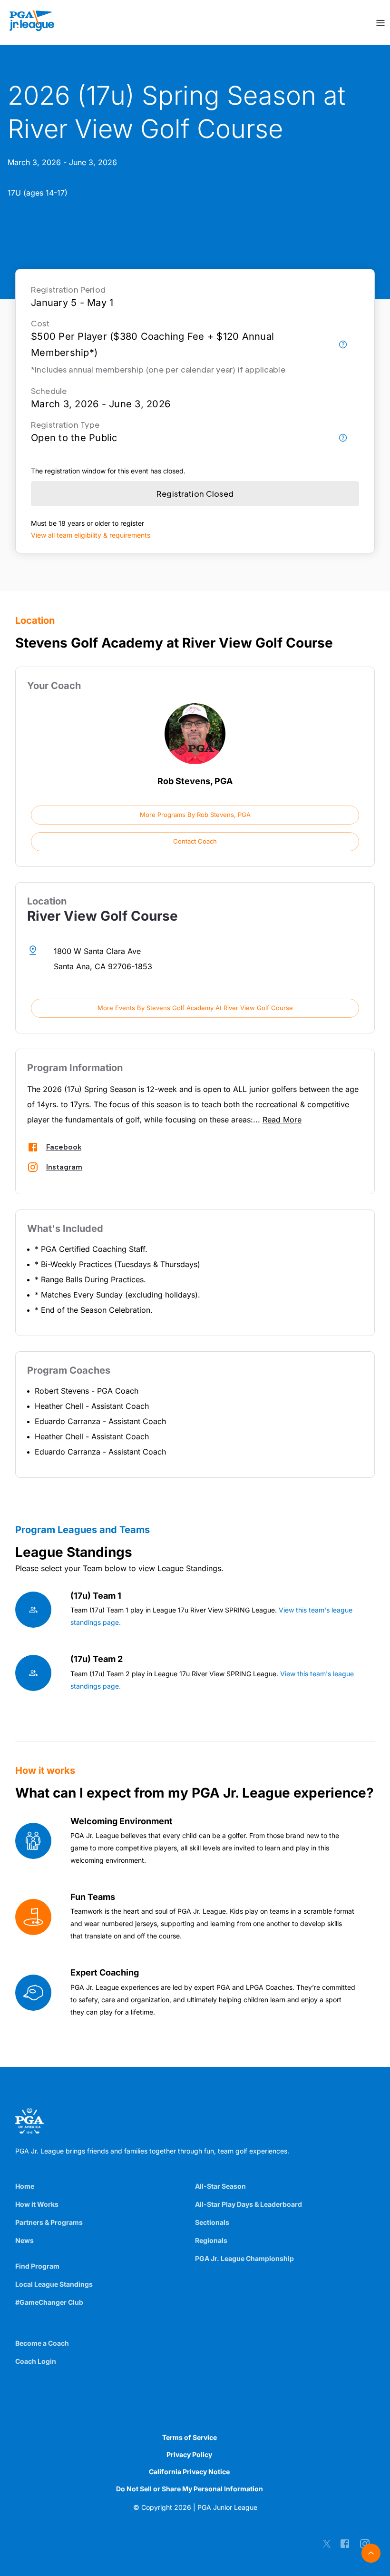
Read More (282, 1120)
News (24, 2240)
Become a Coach (42, 2343)
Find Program (37, 2266)
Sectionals (212, 2222)
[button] (195, 815)
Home (25, 2186)
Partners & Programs (49, 2222)
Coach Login (36, 2361)
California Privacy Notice (189, 2472)
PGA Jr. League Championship (244, 2258)
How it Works (37, 2204)
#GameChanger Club (49, 2302)
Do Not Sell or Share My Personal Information (190, 2489)
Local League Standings (54, 2284)
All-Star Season (220, 2186)
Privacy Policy (189, 2454)
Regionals (211, 2240)
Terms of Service (190, 2437)
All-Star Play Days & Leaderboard (249, 2204)
